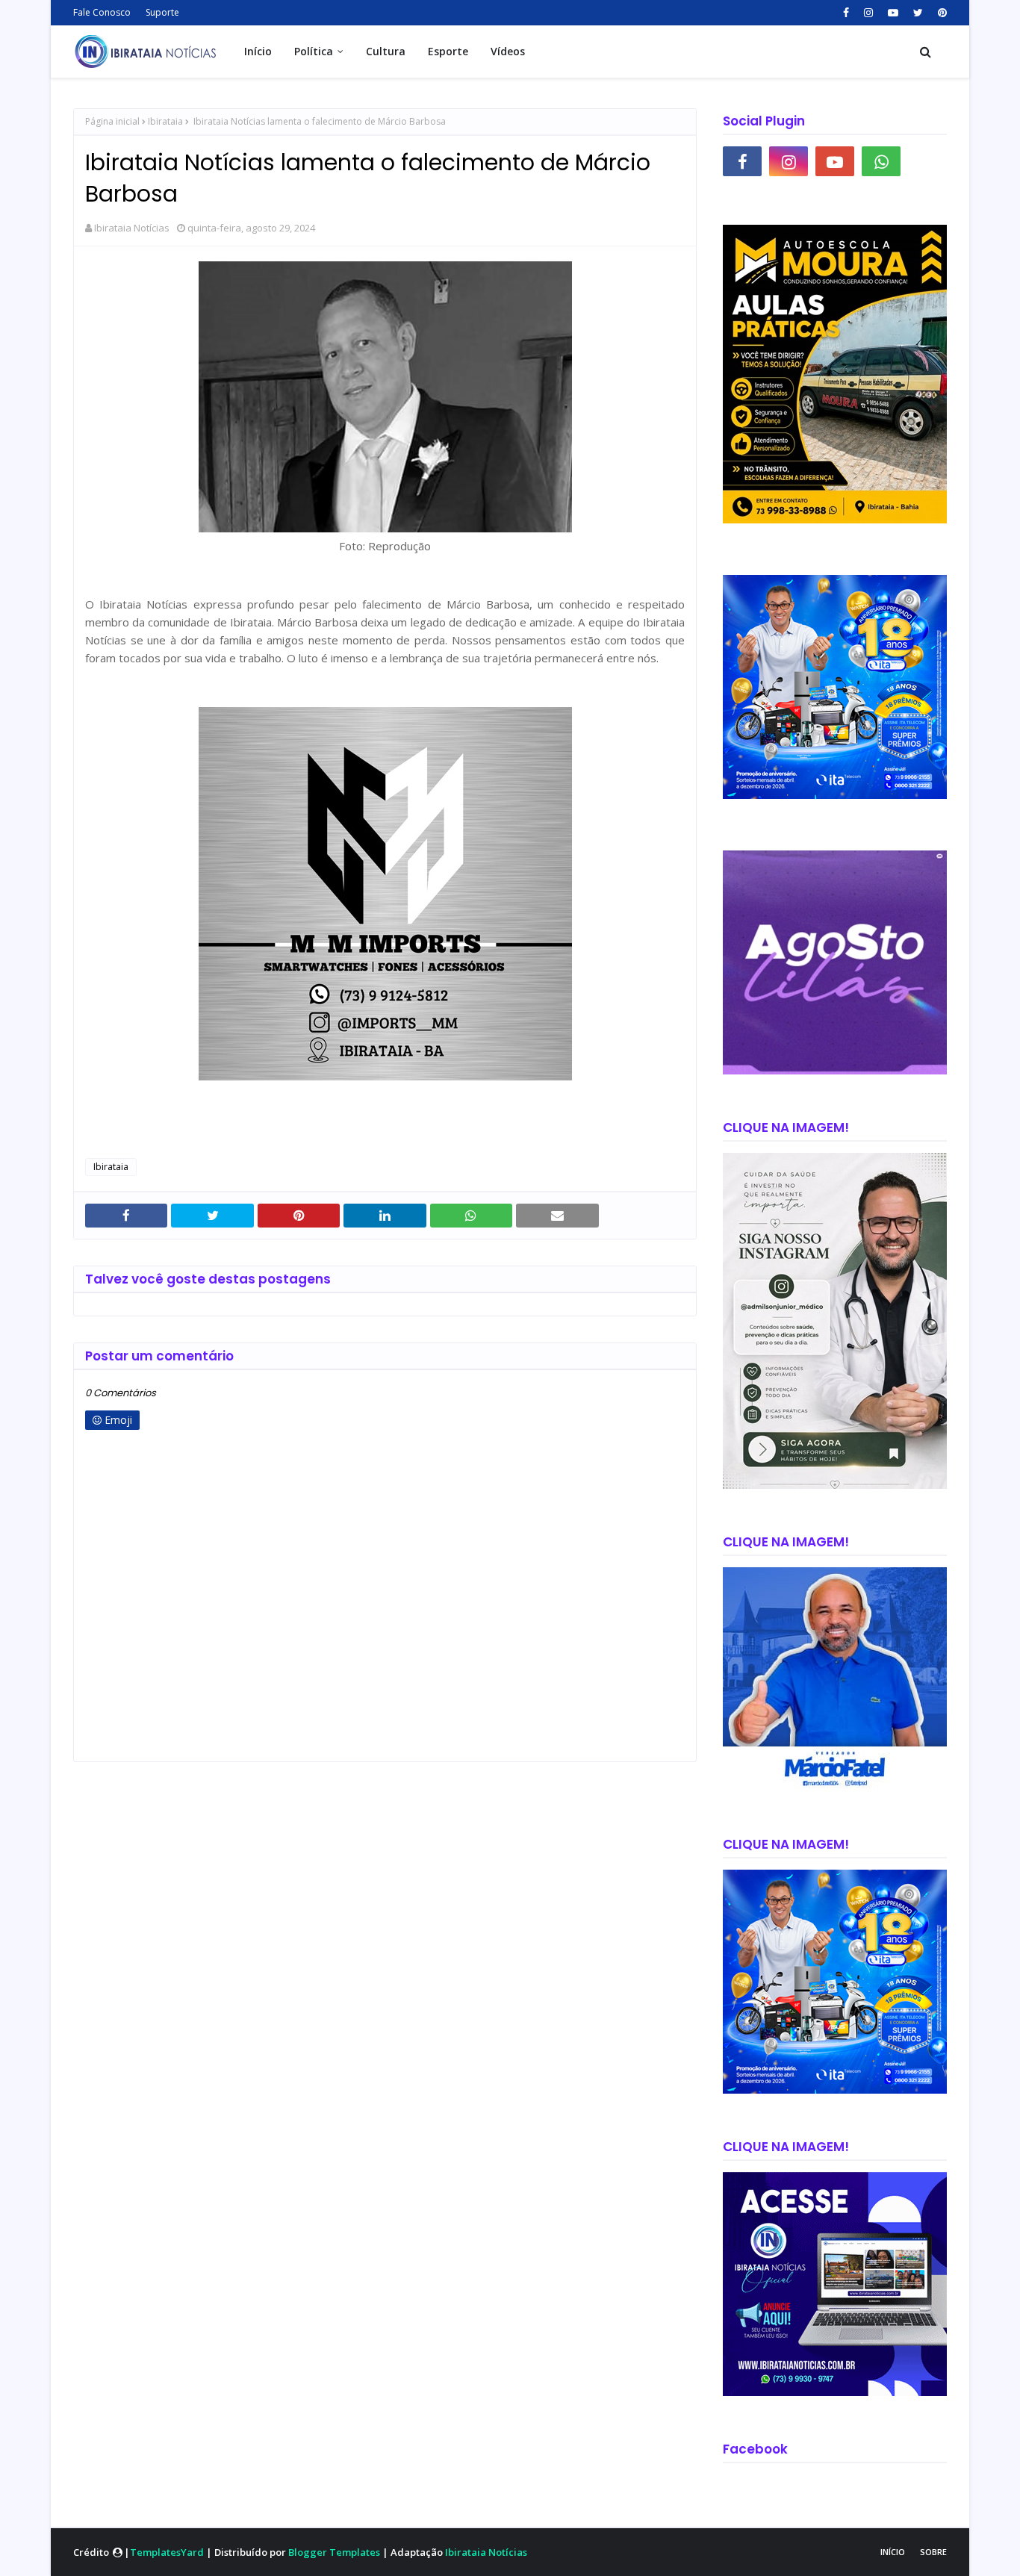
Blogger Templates (334, 2552)
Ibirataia (165, 121)
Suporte (162, 12)
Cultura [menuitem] (386, 51)
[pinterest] (940, 13)
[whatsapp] (881, 161)
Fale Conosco (102, 12)
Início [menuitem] (258, 51)
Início (893, 2552)
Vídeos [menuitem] (508, 51)
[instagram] (868, 13)
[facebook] (846, 13)
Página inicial (112, 121)
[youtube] (893, 13)
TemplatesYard (167, 2552)
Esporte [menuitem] (448, 51)
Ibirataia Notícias (132, 228)
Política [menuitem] (314, 51)
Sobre (933, 2552)
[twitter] (918, 13)
